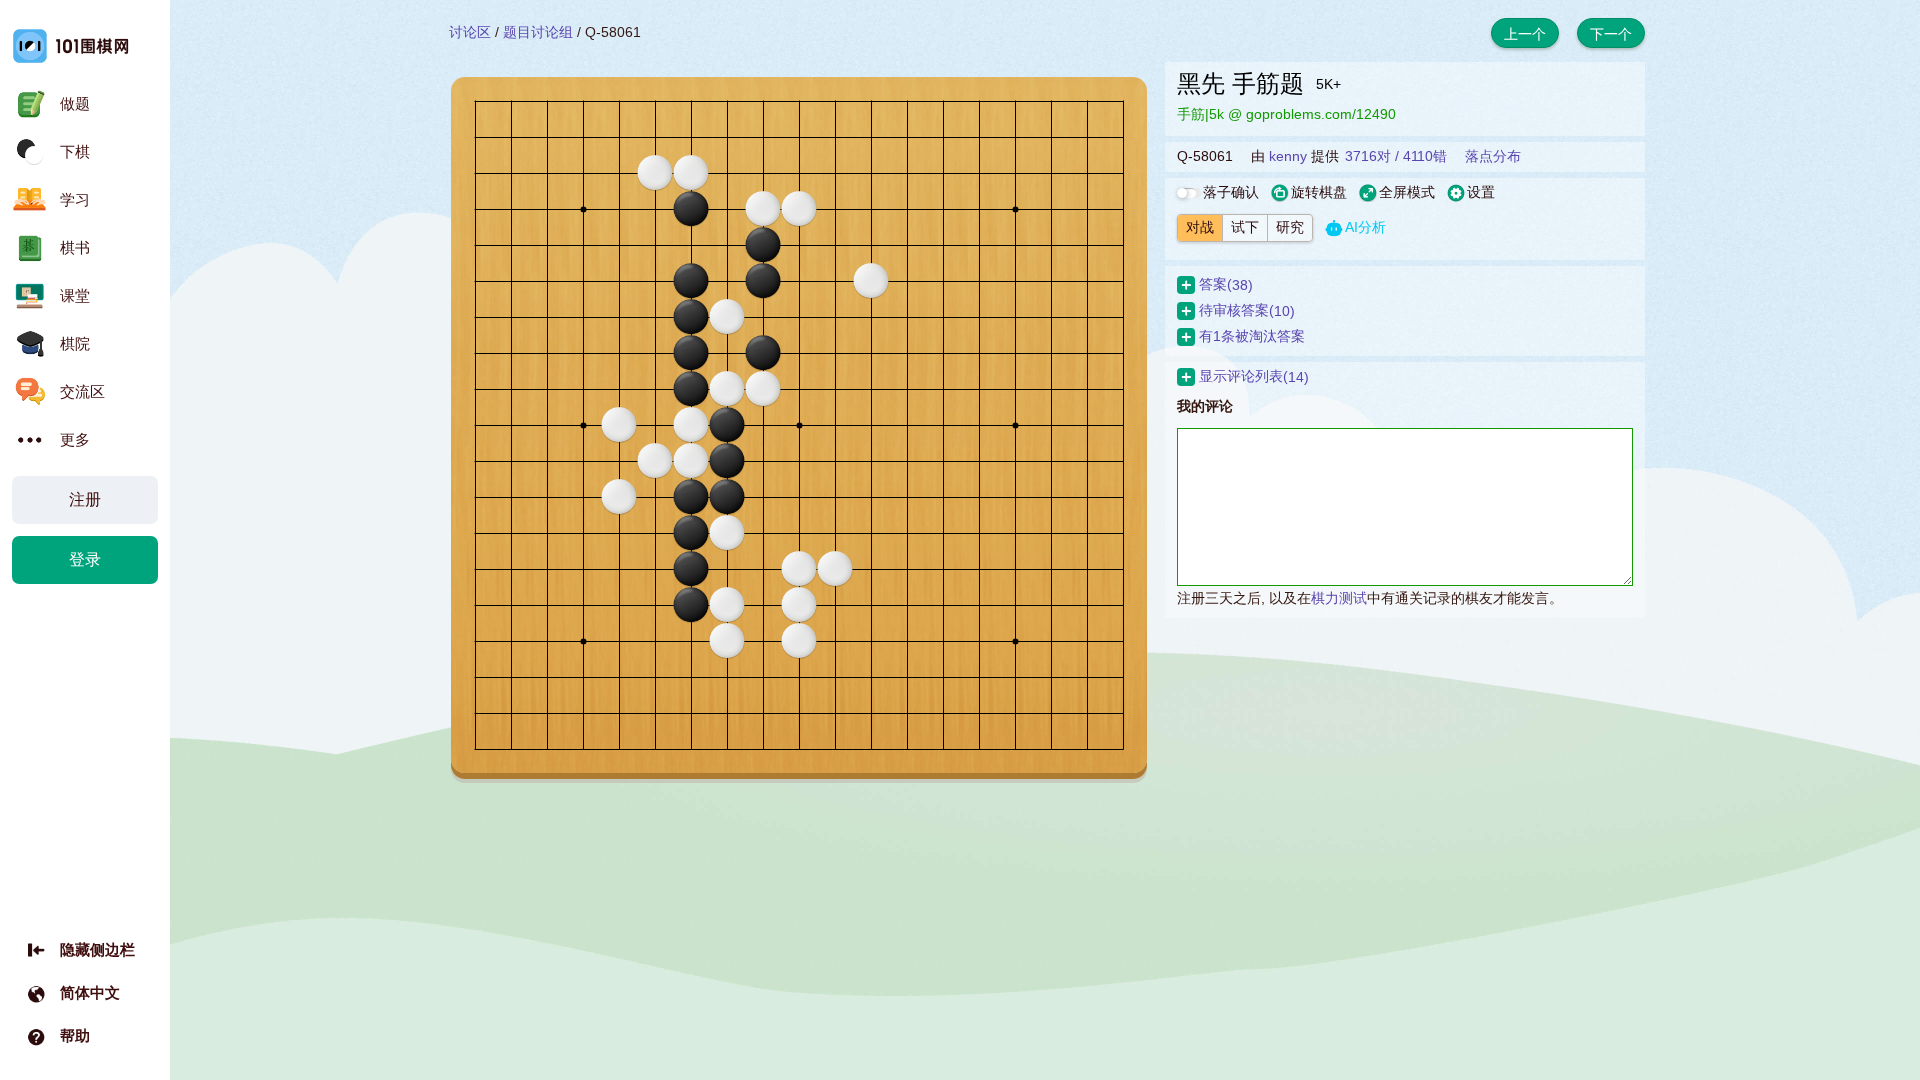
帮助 (75, 1035)
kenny (1288, 156)
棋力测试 (1339, 598)
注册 (85, 499)
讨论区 (470, 32)
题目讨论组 (538, 32)
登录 (85, 559)
